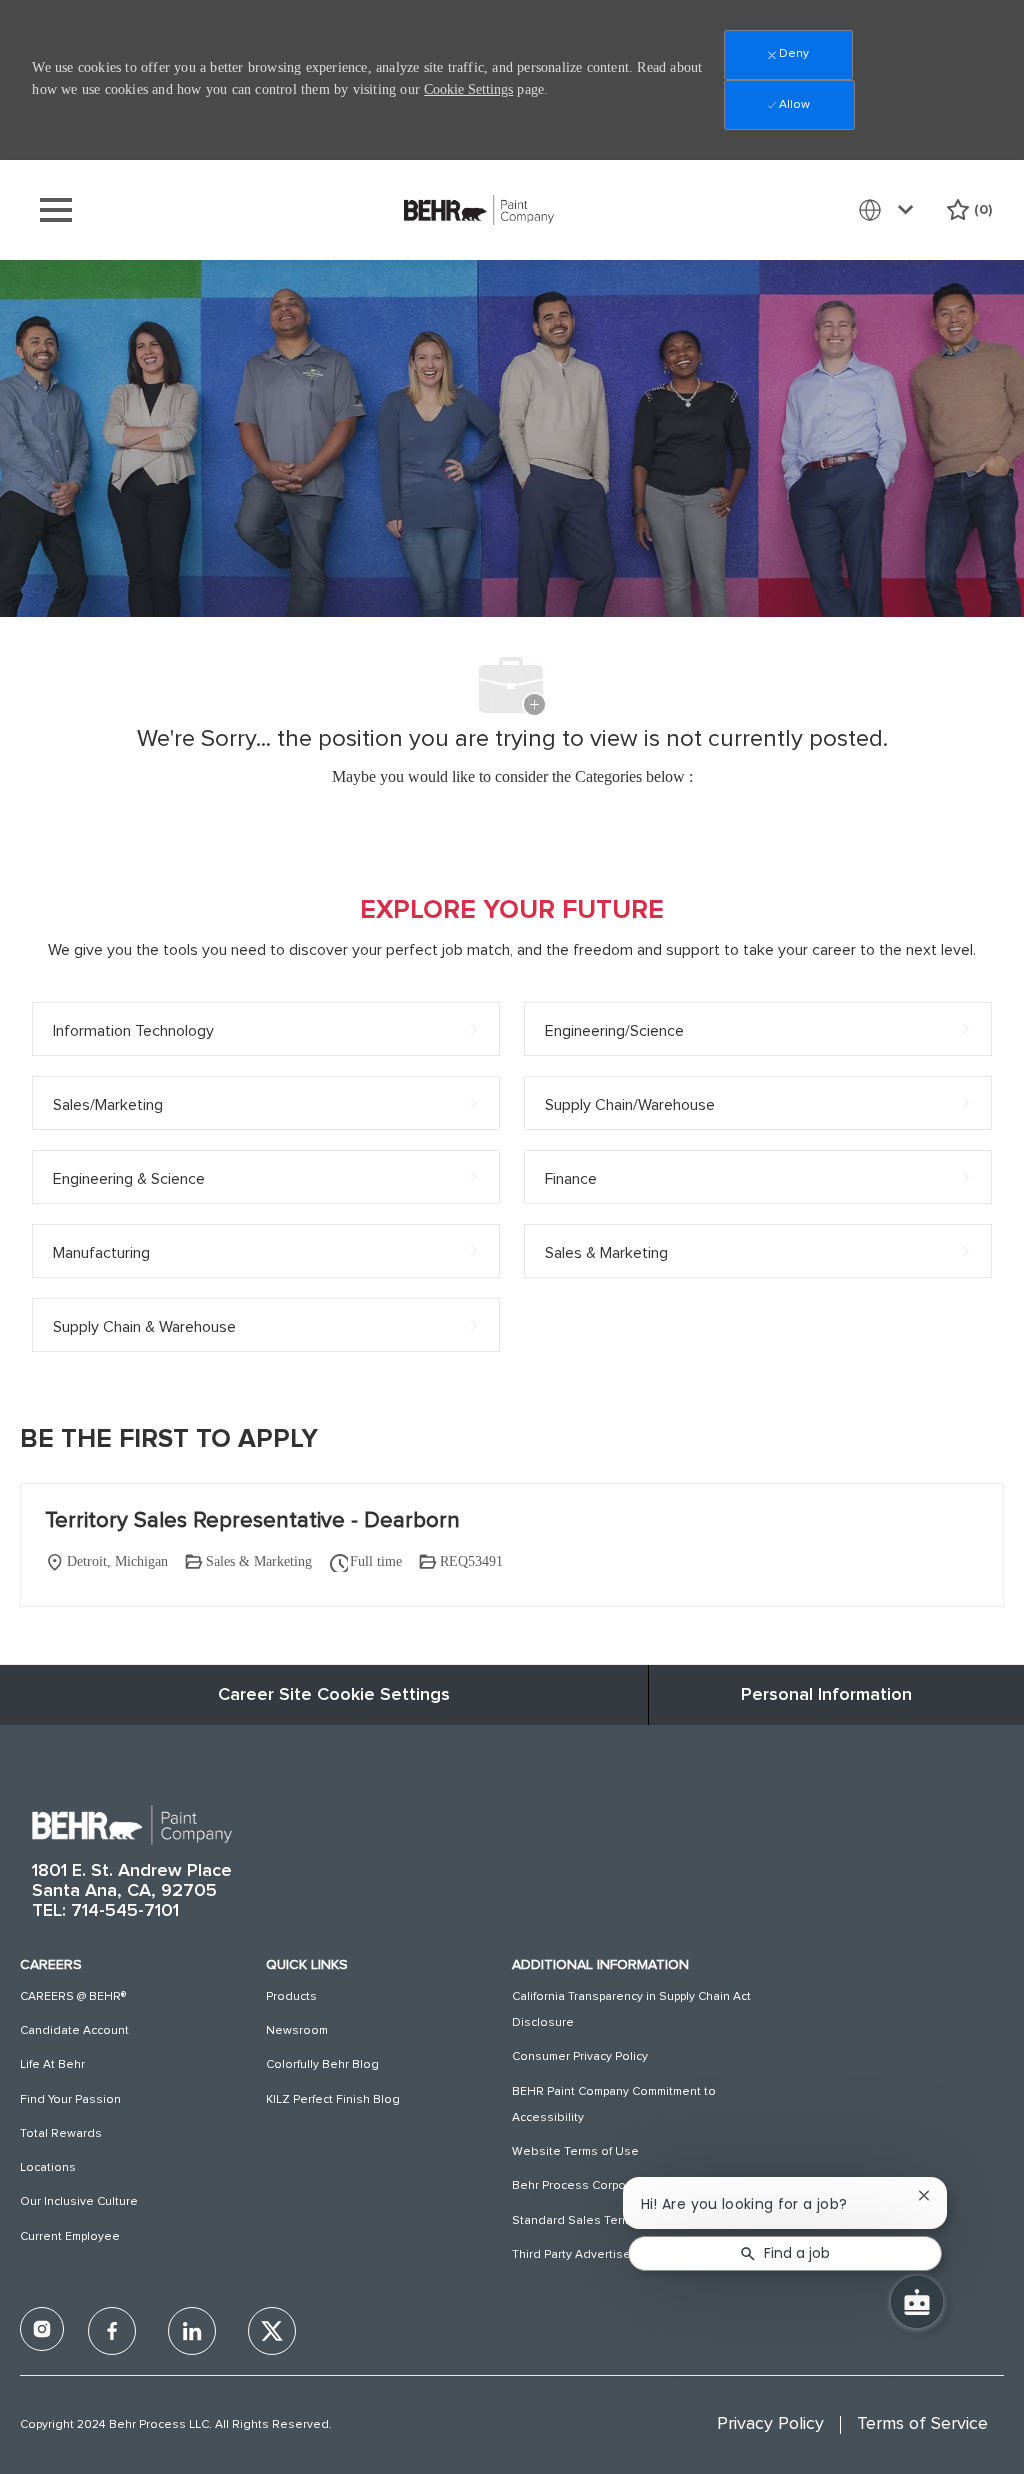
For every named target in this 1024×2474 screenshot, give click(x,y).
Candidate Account (74, 2031)
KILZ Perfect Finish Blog (333, 2100)
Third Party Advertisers (577, 2255)
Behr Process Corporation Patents (609, 2186)
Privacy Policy (770, 2424)
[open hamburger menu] (56, 210)
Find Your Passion (70, 2100)
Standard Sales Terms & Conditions (613, 2221)
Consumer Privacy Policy (580, 2057)
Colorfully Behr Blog (322, 2065)
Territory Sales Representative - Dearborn (252, 1521)
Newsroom (297, 2031)
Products (291, 1997)
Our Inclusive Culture (79, 2202)
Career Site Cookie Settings (334, 1695)
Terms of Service (922, 2424)
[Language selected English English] (890, 210)
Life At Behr (52, 2065)
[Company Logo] (479, 209)
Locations (48, 2168)
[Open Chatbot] (917, 2302)
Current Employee (70, 2237)
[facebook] (42, 2329)
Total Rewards (61, 2134)
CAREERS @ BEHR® (73, 1997)
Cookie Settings (468, 89)
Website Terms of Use (575, 2152)
